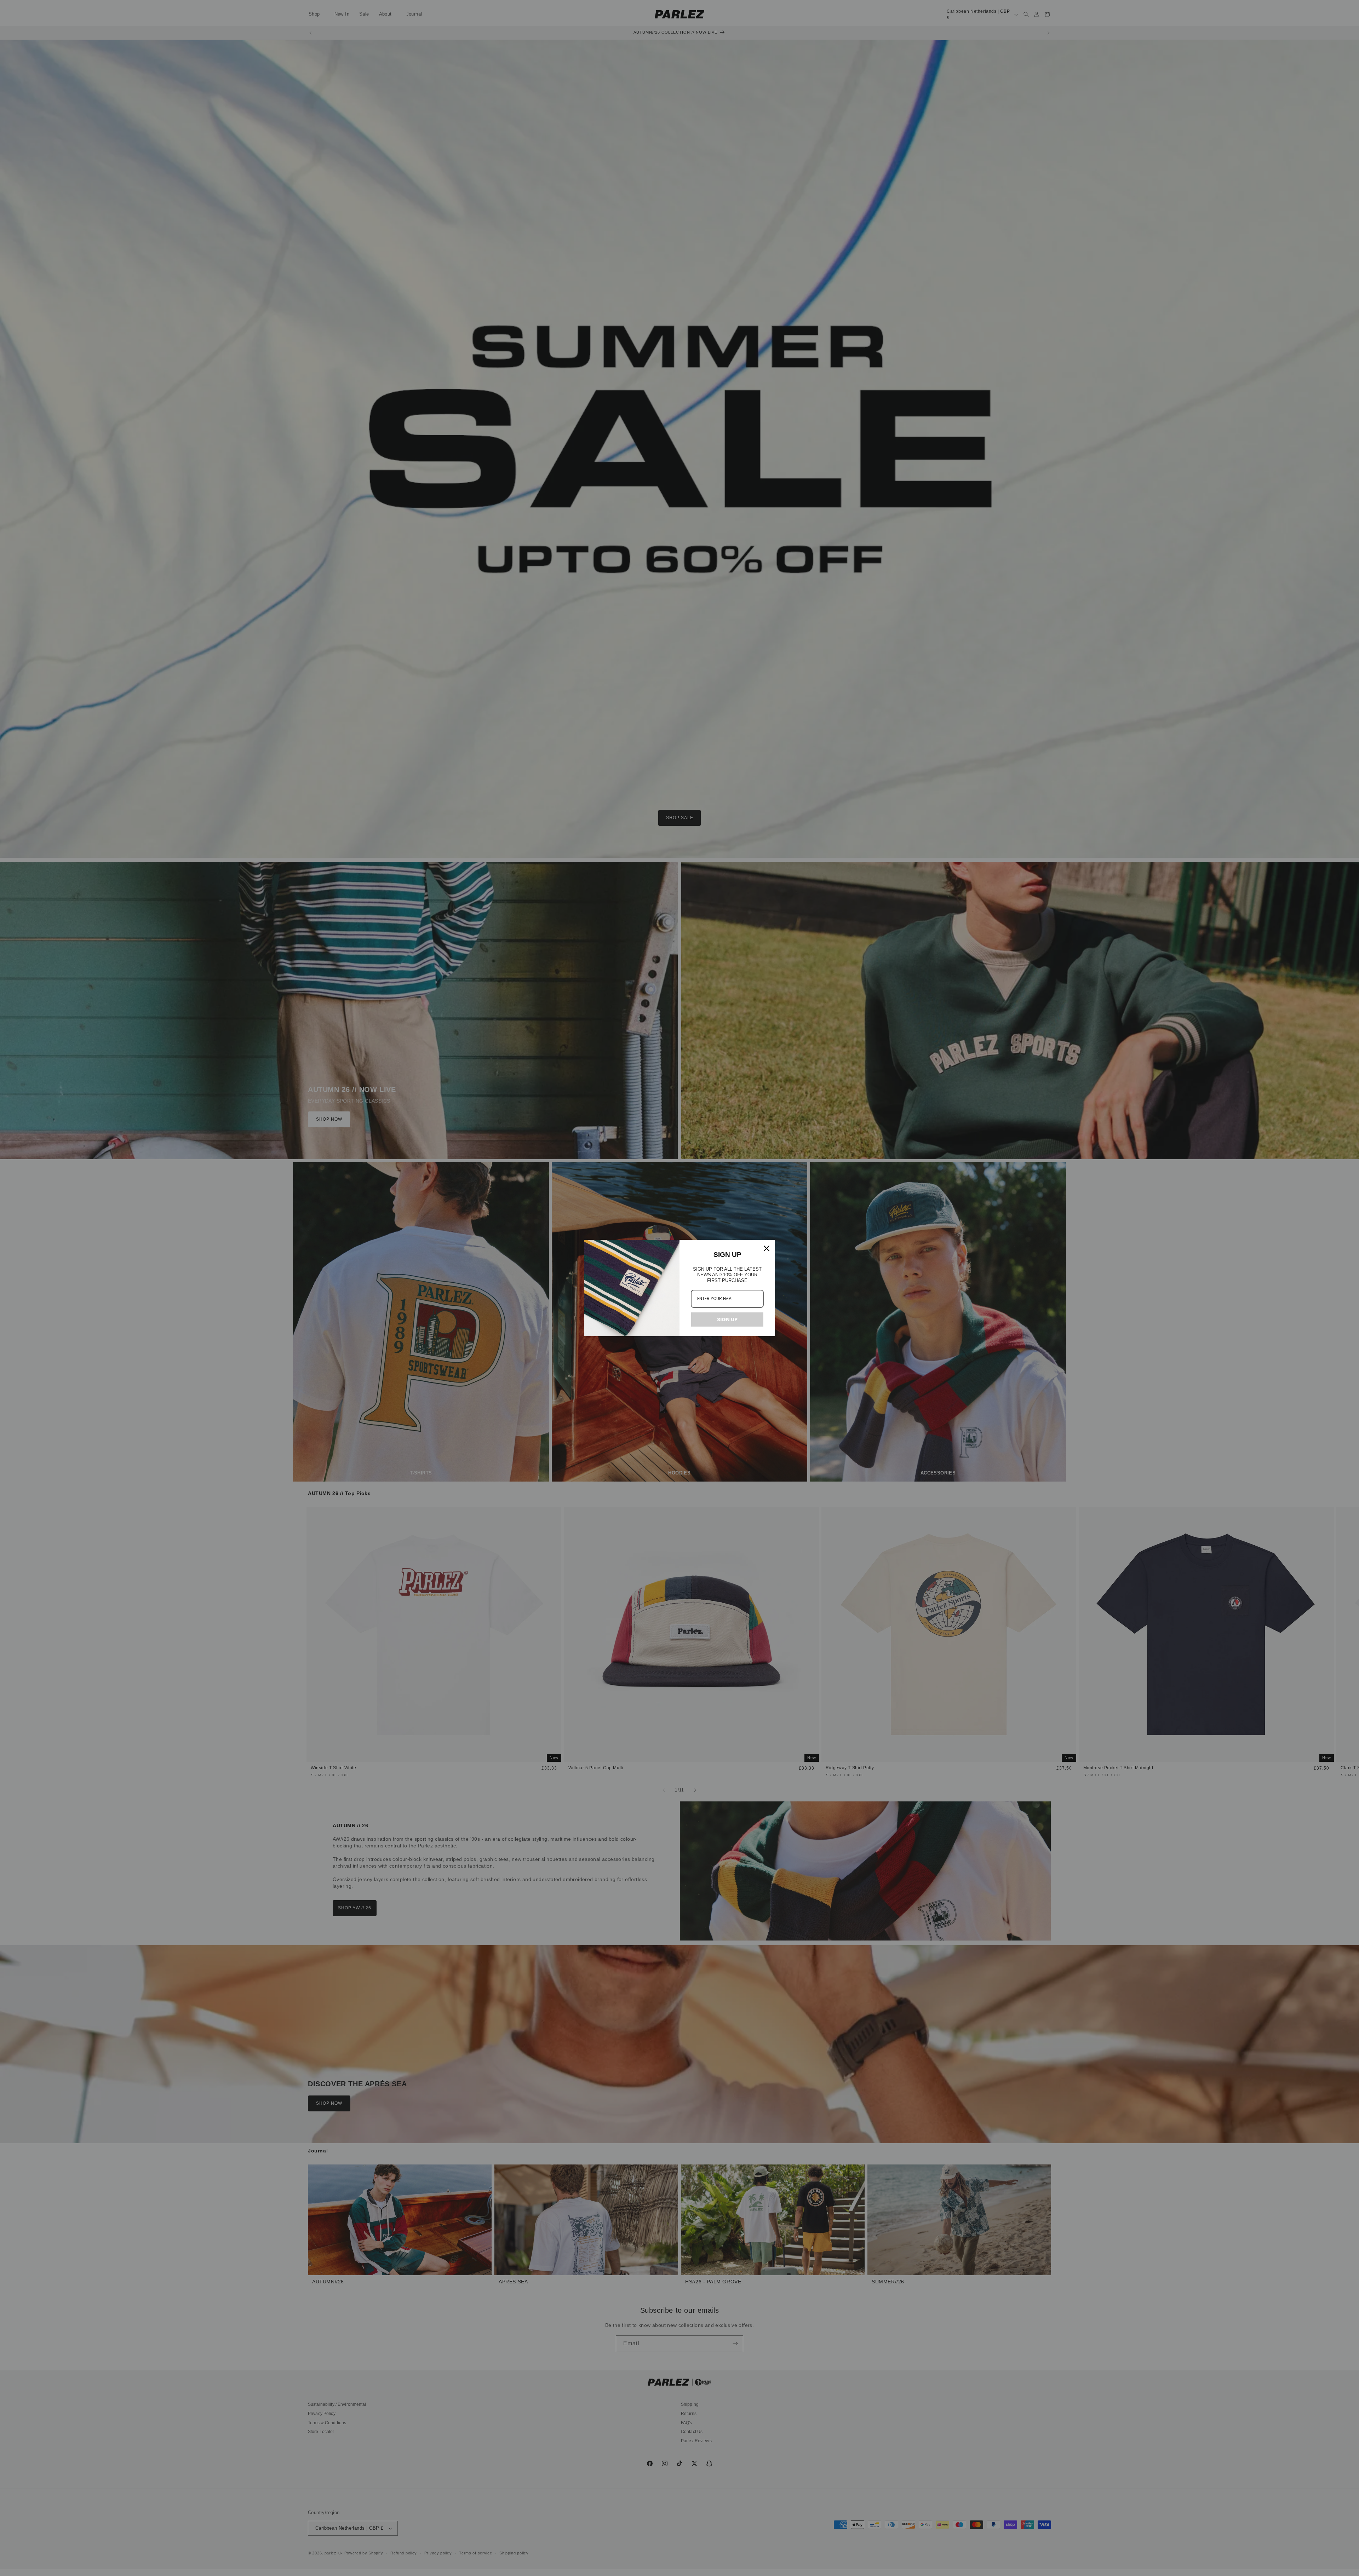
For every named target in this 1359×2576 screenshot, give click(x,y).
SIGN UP (727, 1319)
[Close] (767, 1248)
